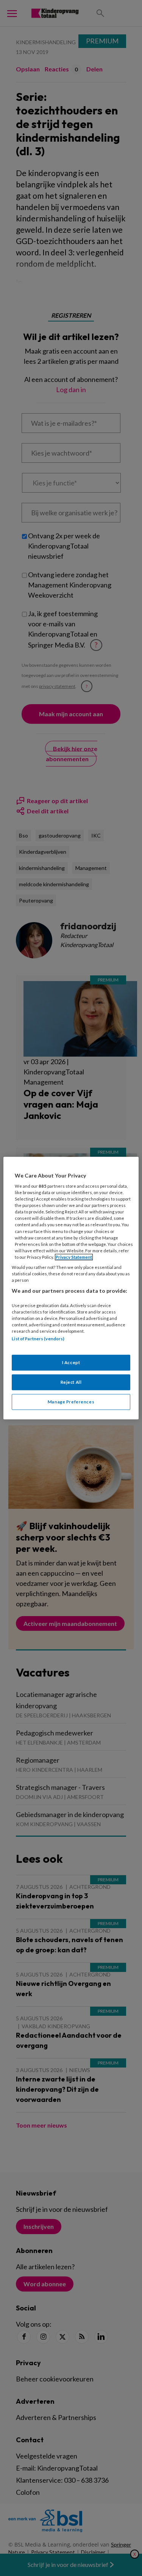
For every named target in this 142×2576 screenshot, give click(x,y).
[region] (71, 1288)
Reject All (71, 1382)
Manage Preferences (71, 1402)
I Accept (71, 1363)
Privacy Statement (74, 1257)
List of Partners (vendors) (38, 1339)
